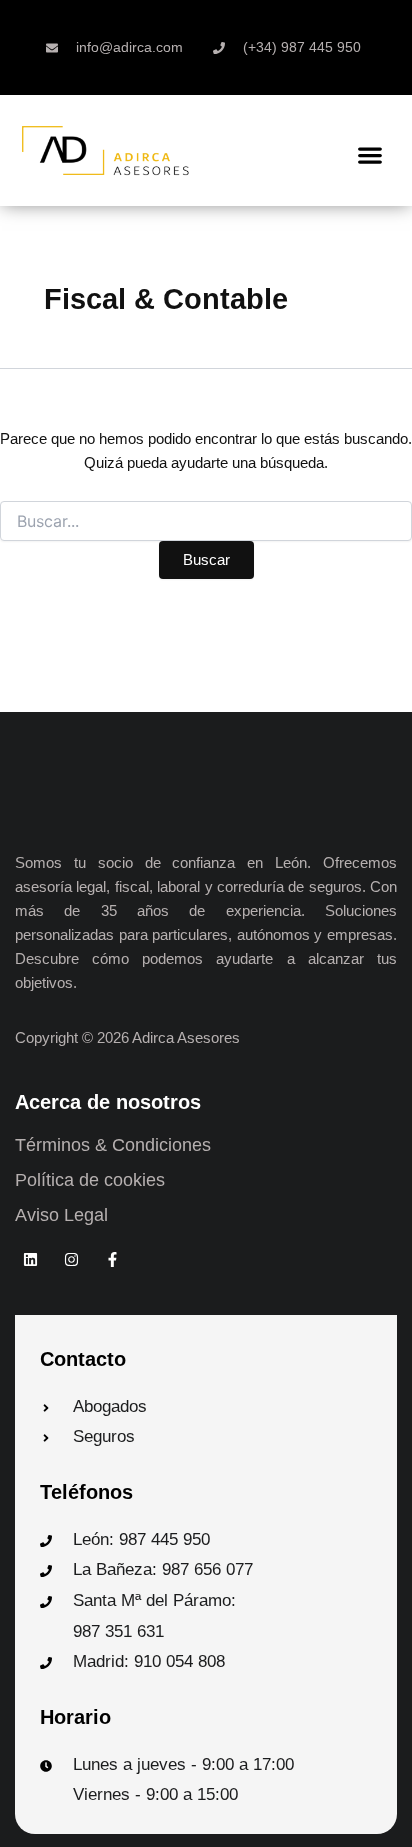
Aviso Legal (61, 1215)
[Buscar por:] (206, 522)
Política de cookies (90, 1180)
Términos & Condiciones (113, 1145)
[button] (370, 154)
